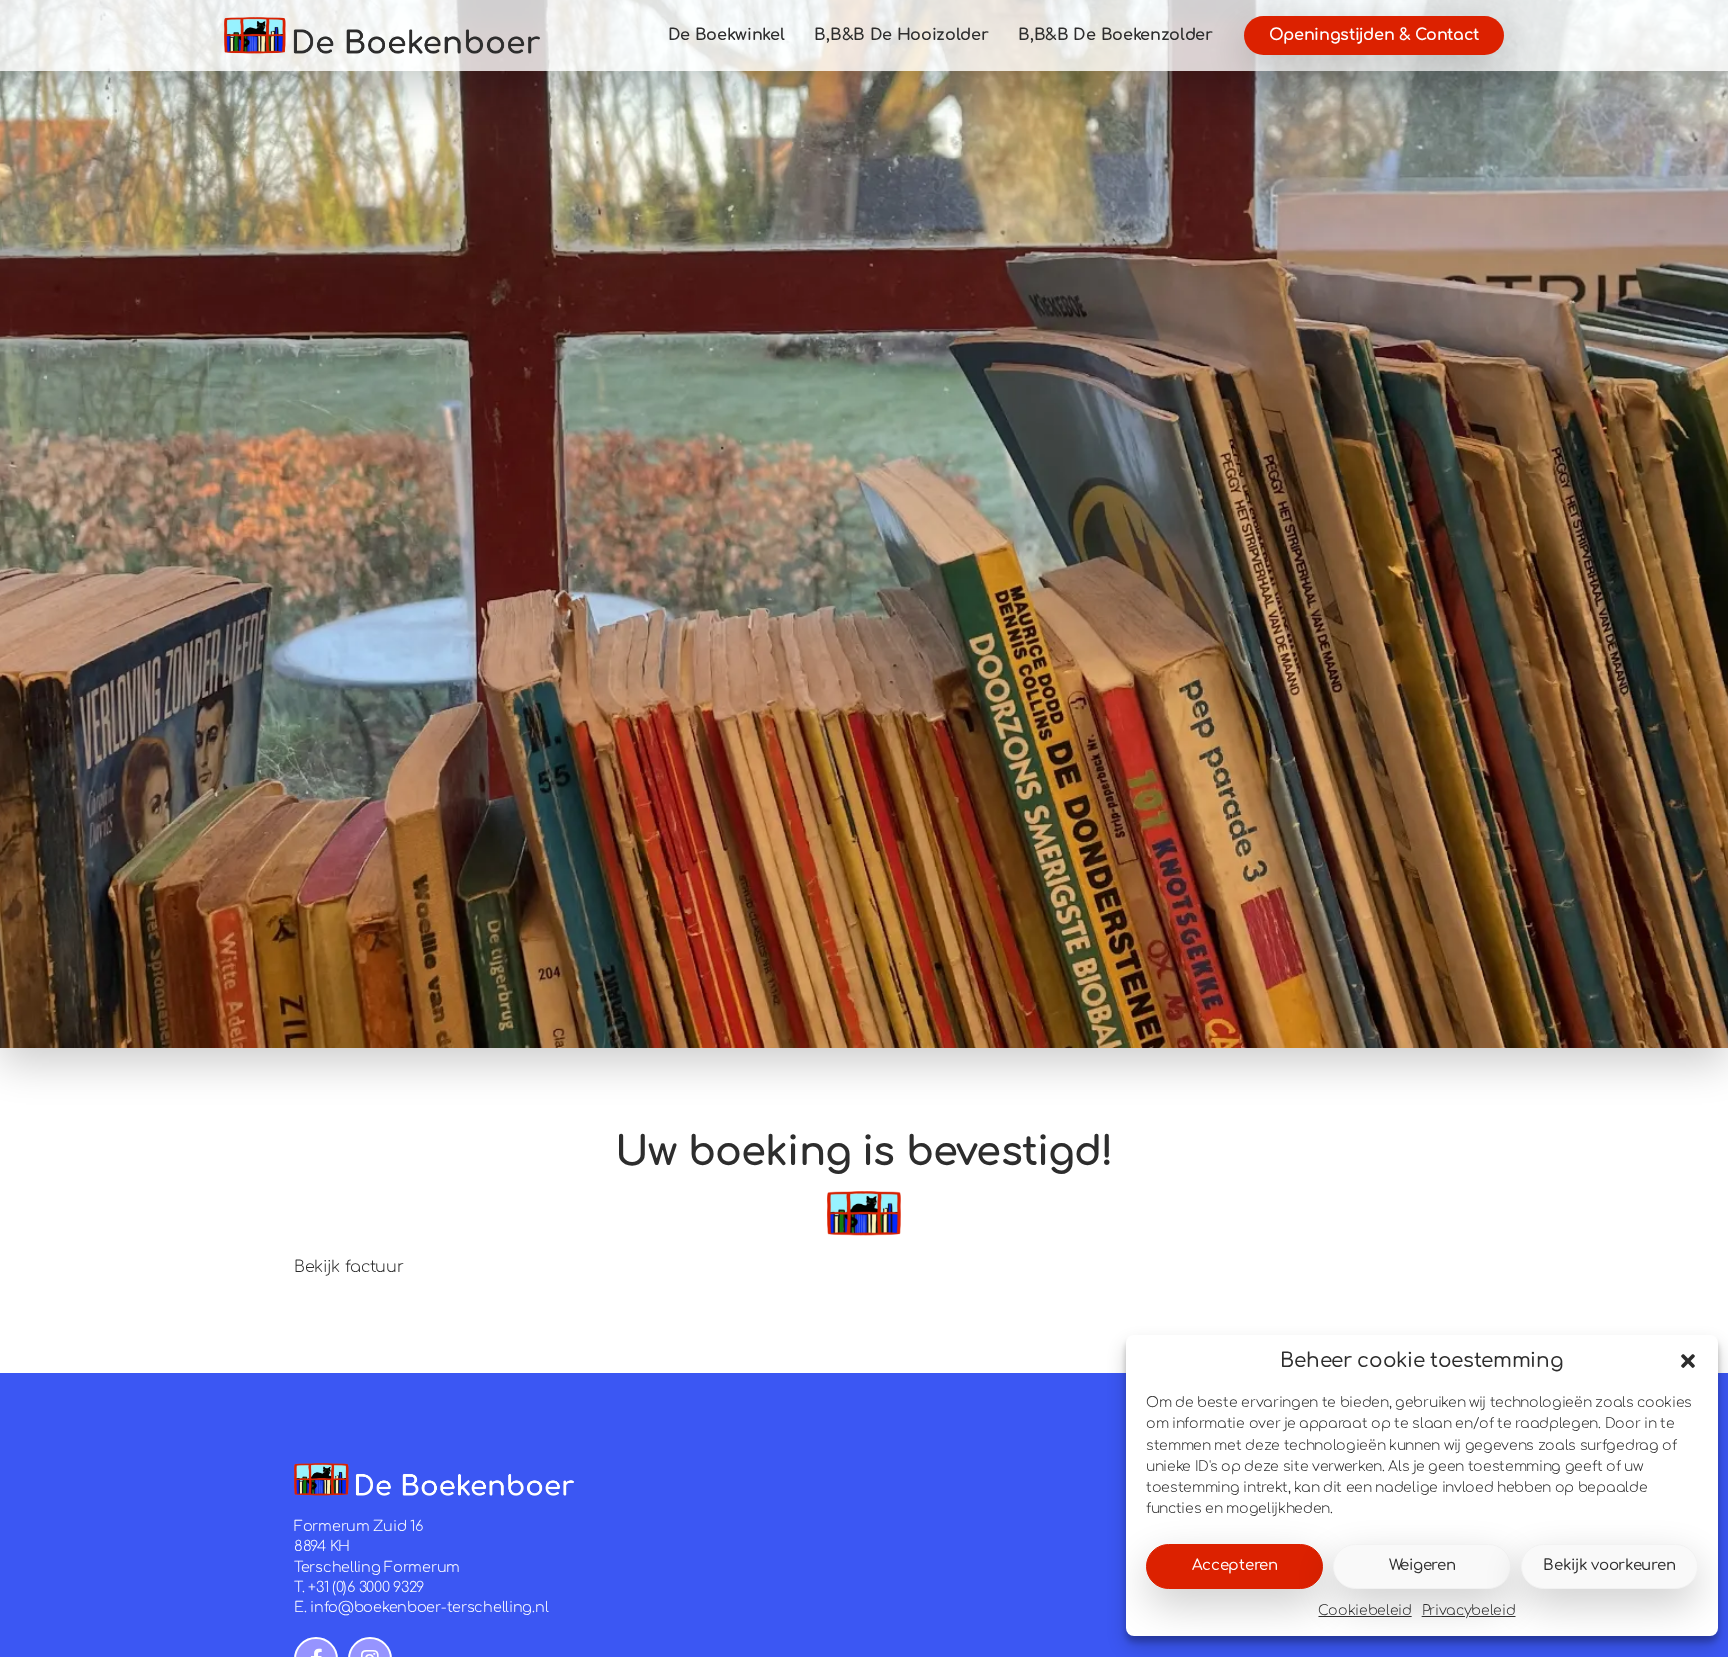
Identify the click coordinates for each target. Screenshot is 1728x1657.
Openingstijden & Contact (1374, 35)
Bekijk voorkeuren (1609, 1565)
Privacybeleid (1469, 1610)
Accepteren (1235, 1565)
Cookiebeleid (1364, 1610)
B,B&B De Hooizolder (901, 35)
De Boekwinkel (726, 35)
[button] (1688, 1361)
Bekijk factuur (349, 1267)
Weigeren (1422, 1565)
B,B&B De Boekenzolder (1115, 35)
